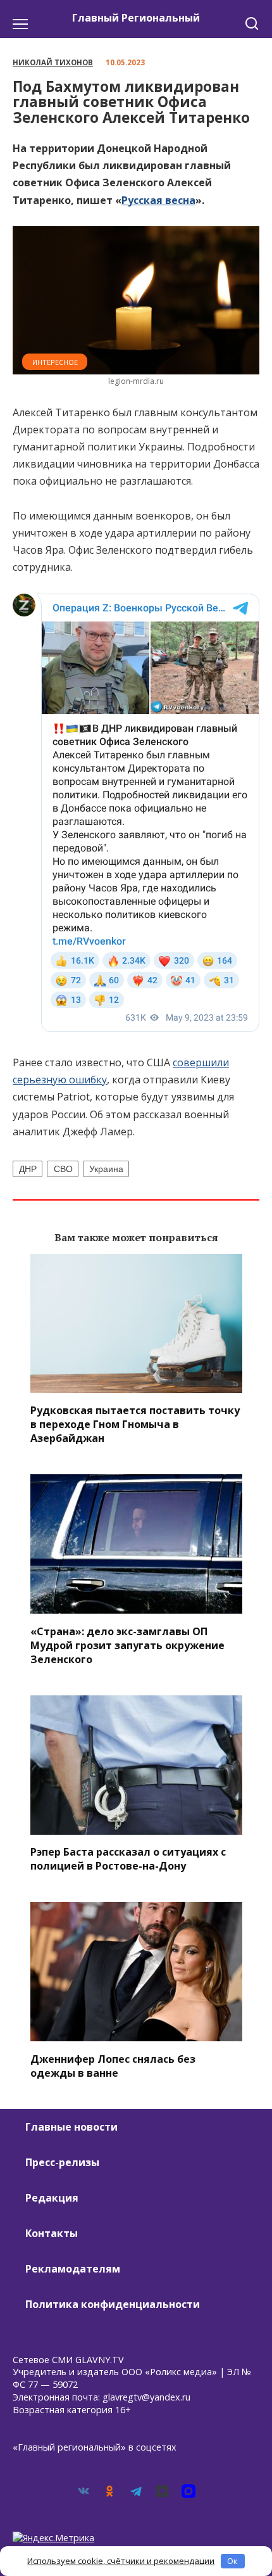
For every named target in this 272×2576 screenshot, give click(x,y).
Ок (232, 2561)
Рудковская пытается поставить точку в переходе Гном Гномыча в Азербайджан (135, 1424)
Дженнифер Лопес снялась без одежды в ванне (113, 2065)
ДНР (28, 1169)
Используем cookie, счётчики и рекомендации (121, 2561)
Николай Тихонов (53, 62)
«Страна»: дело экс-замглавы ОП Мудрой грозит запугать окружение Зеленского (127, 1645)
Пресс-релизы (62, 2162)
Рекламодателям (73, 2269)
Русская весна (158, 200)
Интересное (55, 362)
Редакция (52, 2198)
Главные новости (71, 2127)
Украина (106, 1169)
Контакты (52, 2233)
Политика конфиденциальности (113, 2304)
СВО (63, 1169)
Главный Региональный (136, 18)
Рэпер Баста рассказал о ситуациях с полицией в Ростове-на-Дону (128, 1859)
